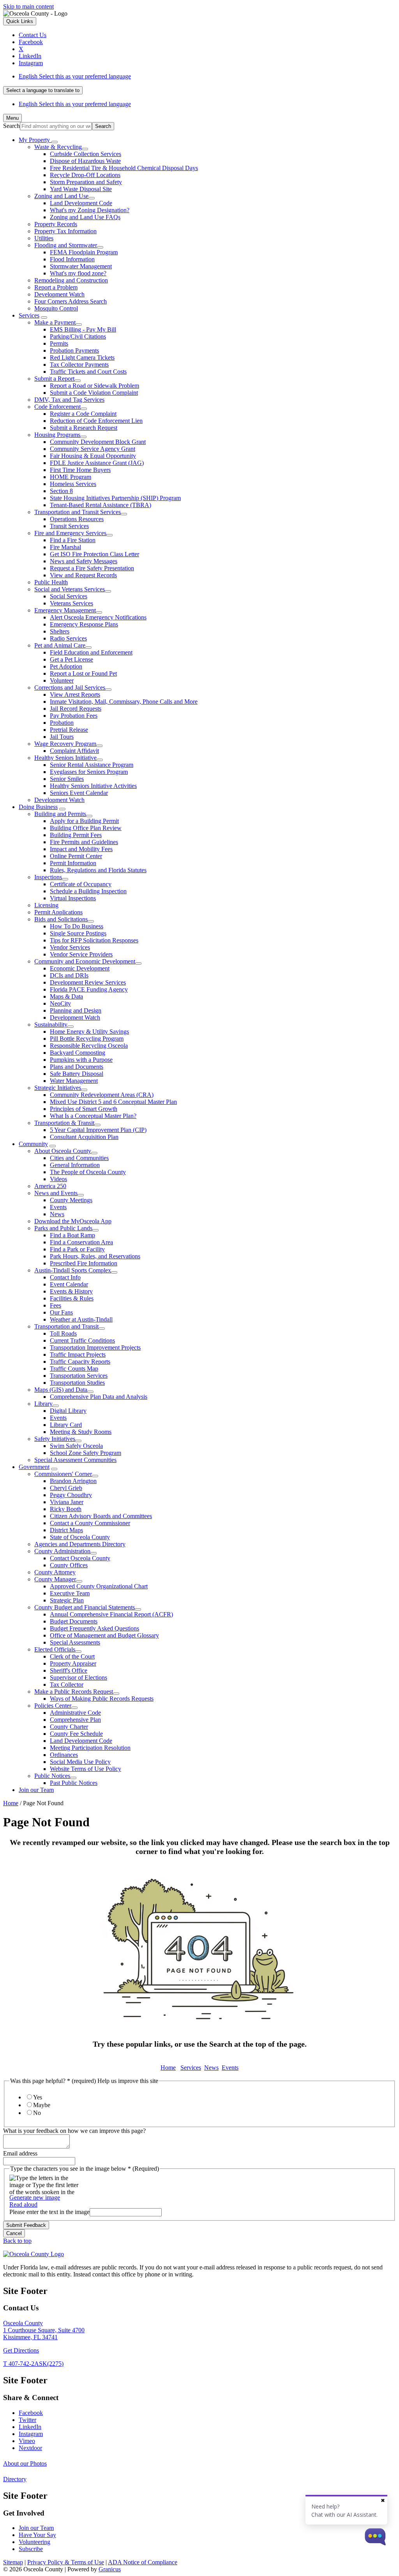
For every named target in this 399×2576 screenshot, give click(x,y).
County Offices (69, 1565)
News (57, 1214)
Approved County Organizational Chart (99, 1586)
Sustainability (51, 1025)
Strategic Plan (67, 1600)
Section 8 (61, 491)
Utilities (44, 238)
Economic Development (80, 968)
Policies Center (53, 1706)
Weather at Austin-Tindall (81, 1319)
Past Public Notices (74, 1783)
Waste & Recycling (58, 147)
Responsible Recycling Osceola (89, 1046)
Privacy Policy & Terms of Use (66, 2562)
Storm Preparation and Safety (86, 182)
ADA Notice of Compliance (143, 2562)
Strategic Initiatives (58, 1088)
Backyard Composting (78, 1053)
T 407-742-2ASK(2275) (33, 2364)
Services (29, 315)
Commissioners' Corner (63, 1474)
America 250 (50, 1186)
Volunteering (34, 2542)
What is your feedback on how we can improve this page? (74, 2131)
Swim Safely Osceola (76, 1446)
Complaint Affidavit (74, 751)
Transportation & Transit (64, 1123)
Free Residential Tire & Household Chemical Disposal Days (124, 168)
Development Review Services (88, 982)
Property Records (56, 224)
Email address (20, 2153)
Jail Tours (62, 737)
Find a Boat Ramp (72, 1235)
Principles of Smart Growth (84, 1109)
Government (34, 1467)
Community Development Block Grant (98, 442)
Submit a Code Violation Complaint (94, 393)
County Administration (62, 1551)
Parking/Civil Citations (78, 336)
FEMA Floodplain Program (84, 252)
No (37, 2113)
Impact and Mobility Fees (81, 849)
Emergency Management (65, 610)
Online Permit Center (76, 856)
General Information (75, 1165)
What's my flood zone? (78, 273)
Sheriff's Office (69, 1670)
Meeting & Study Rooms (81, 1432)
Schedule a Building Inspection (88, 891)
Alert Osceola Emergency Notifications (98, 617)
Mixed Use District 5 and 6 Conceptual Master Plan (113, 1102)
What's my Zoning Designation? (90, 210)
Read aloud (23, 2204)
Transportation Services (79, 1376)
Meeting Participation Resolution (90, 1748)
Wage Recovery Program (65, 744)
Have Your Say (37, 2535)
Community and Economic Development (85, 961)
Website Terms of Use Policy (86, 1769)
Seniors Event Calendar (79, 793)
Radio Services (68, 638)
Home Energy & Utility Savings (89, 1032)
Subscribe (31, 2549)
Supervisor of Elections (79, 1677)
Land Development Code (81, 203)
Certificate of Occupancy (81, 884)
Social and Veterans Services (70, 589)
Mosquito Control (56, 308)
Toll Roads (63, 1333)
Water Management (74, 1081)
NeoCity (60, 1003)
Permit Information (73, 863)
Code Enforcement (57, 407)
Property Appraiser (73, 1663)
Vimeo (27, 2441)
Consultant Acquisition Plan (84, 1137)
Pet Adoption (66, 666)
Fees (56, 1305)
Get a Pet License (72, 659)
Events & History (71, 1291)
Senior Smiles (67, 779)
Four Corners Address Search (71, 301)
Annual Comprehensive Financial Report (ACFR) (111, 1614)
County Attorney (55, 1572)
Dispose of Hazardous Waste (85, 161)
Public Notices (52, 1776)
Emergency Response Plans (84, 624)
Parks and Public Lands (63, 1228)
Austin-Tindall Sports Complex (73, 1270)
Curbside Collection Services (86, 154)
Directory (15, 2479)
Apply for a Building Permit (84, 821)
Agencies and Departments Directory (80, 1544)
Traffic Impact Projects (78, 1355)
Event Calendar (69, 1284)
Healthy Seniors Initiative (65, 758)
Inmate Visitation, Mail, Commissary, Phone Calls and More (124, 702)
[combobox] (43, 90)
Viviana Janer (67, 1502)
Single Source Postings (78, 933)
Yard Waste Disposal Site (81, 189)
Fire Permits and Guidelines (84, 842)
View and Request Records (83, 575)
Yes (38, 2097)
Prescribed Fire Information (84, 1263)
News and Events (56, 1193)
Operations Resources (77, 519)
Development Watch (59, 294)
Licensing (46, 905)
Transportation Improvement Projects (95, 1347)
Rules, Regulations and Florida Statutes (98, 870)
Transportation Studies (77, 1383)
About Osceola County (63, 1151)
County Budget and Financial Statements (85, 1607)
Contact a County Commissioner (90, 1523)
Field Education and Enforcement (91, 652)
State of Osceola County (80, 1537)
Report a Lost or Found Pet (83, 673)
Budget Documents (74, 1621)
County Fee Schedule (76, 1734)
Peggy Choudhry (71, 1495)
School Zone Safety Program (86, 1453)
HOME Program (71, 477)
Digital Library (68, 1411)
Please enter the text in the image (49, 2212)
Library (43, 1404)
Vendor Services (70, 947)
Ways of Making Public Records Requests (102, 1699)
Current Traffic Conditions (82, 1340)
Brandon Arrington (73, 1481)
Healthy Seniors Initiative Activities (93, 786)
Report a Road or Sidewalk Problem (94, 386)
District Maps (66, 1530)
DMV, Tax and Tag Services (69, 400)
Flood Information (72, 259)
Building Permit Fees (76, 835)
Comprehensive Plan (75, 1720)
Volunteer (62, 680)
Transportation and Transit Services (78, 512)
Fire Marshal (65, 547)
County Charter (69, 1727)
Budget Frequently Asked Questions (94, 1628)
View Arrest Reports (75, 695)
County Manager (55, 1579)
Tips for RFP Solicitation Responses (94, 940)
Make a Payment (55, 322)
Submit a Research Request (84, 428)
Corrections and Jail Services (70, 687)
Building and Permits (60, 814)
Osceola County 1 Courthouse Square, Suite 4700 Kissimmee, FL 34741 (44, 2330)
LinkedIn (30, 2427)
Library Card (66, 1425)
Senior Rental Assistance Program (92, 765)
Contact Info (65, 1277)
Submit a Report (54, 379)
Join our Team (36, 1790)
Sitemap (13, 2562)
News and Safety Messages (84, 561)
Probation (62, 723)
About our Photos (25, 2463)
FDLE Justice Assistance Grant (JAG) (97, 463)
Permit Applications (58, 912)
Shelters (60, 631)
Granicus (110, 2569)
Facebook (31, 2413)
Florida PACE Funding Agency (89, 989)
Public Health (51, 582)
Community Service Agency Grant (93, 449)
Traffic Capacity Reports (80, 1362)
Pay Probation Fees (74, 716)
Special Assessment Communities (75, 1460)
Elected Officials (55, 1649)
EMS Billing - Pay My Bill (83, 329)
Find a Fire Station (73, 540)
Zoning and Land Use (61, 196)
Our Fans (61, 1312)
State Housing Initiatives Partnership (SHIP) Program (115, 498)
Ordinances (64, 1755)
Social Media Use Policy (80, 1762)
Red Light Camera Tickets (82, 357)
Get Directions (21, 2350)
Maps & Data (66, 996)
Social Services (69, 596)
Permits (59, 343)
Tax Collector (67, 1685)
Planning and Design (76, 1010)
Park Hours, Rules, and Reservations (95, 1256)
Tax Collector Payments (79, 365)
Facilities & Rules (72, 1298)
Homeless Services (73, 484)
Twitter (27, 2420)
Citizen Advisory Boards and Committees (101, 1516)
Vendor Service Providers (81, 954)
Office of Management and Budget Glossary (104, 1635)
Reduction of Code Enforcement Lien (96, 421)
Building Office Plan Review (86, 828)
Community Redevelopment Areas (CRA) (102, 1095)
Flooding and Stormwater (66, 245)
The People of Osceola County (88, 1172)
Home (11, 1803)
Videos (58, 1179)
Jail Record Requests (76, 709)
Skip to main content (28, 6)
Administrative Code (75, 1713)
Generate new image (35, 2197)
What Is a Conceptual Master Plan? (93, 1116)
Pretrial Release (69, 730)
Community (33, 1144)
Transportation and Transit (66, 1326)
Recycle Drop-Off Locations (85, 175)
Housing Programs (57, 435)
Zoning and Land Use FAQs (85, 217)
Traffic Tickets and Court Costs (88, 372)
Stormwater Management (81, 266)
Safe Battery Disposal (77, 1074)
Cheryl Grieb (66, 1488)
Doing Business (38, 807)
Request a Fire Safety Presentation (92, 568)
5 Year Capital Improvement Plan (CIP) (98, 1130)
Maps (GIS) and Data (61, 1390)
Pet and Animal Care (60, 645)
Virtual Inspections (73, 898)
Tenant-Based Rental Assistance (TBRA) (101, 505)
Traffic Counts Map (74, 1369)
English (75, 76)
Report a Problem (56, 287)
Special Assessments (75, 1642)
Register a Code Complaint (83, 414)
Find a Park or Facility (77, 1249)
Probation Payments (74, 350)
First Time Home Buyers (80, 470)
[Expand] (55, 142)
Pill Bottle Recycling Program (87, 1039)
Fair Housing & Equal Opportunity (93, 456)
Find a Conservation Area (81, 1242)
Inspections (48, 877)
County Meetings (71, 1200)
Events (58, 1207)
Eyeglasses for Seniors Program (89, 772)
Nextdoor (30, 2448)
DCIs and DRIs (69, 975)
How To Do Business (77, 926)
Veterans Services (72, 603)
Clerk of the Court (72, 1656)
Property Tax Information (65, 231)
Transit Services (69, 526)
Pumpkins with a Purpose (81, 1060)
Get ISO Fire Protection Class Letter (94, 554)
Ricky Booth (66, 1509)
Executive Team (70, 1593)
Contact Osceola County (80, 1558)
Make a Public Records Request (74, 1692)
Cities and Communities (79, 1158)
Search (11, 126)
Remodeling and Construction (71, 280)
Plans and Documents (77, 1067)
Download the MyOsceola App (73, 1221)
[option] (207, 76)
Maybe (42, 2105)
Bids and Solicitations (61, 919)
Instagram (31, 2434)
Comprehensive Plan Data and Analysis (99, 1397)
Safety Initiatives (55, 1439)
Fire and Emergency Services (70, 533)
